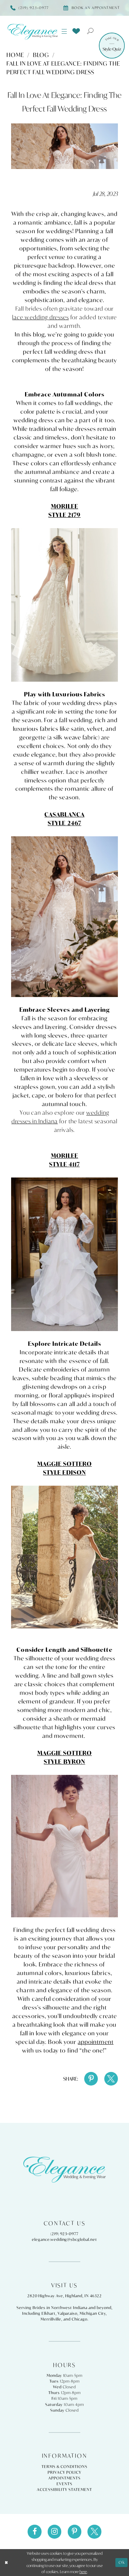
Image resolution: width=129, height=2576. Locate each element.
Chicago (80, 2319)
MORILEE (64, 506)
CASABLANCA (64, 814)
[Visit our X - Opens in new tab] (94, 2532)
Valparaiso (68, 2313)
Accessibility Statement (64, 2490)
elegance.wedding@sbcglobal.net (64, 2239)
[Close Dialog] (6, 2563)
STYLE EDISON (64, 1472)
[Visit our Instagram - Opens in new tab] (54, 2532)
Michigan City (93, 2313)
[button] (64, 32)
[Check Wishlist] (76, 31)
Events (64, 2484)
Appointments (64, 2478)
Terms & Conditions (64, 2467)
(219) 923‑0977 (64, 2234)
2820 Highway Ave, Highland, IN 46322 (65, 2296)
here (83, 2572)
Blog (41, 55)
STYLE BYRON (64, 1762)
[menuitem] (64, 32)
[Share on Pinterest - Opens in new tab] (91, 2079)
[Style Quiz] (112, 46)
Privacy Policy (64, 2472)
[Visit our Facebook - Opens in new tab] (34, 2532)
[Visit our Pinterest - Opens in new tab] (75, 2532)
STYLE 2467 (64, 823)
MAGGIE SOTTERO (65, 1464)
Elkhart (49, 2313)
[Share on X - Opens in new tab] (111, 2079)
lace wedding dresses (40, 317)
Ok (122, 2562)
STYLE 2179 (64, 515)
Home (15, 55)
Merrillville (51, 2319)
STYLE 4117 (64, 1164)
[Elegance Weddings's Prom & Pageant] (32, 32)
